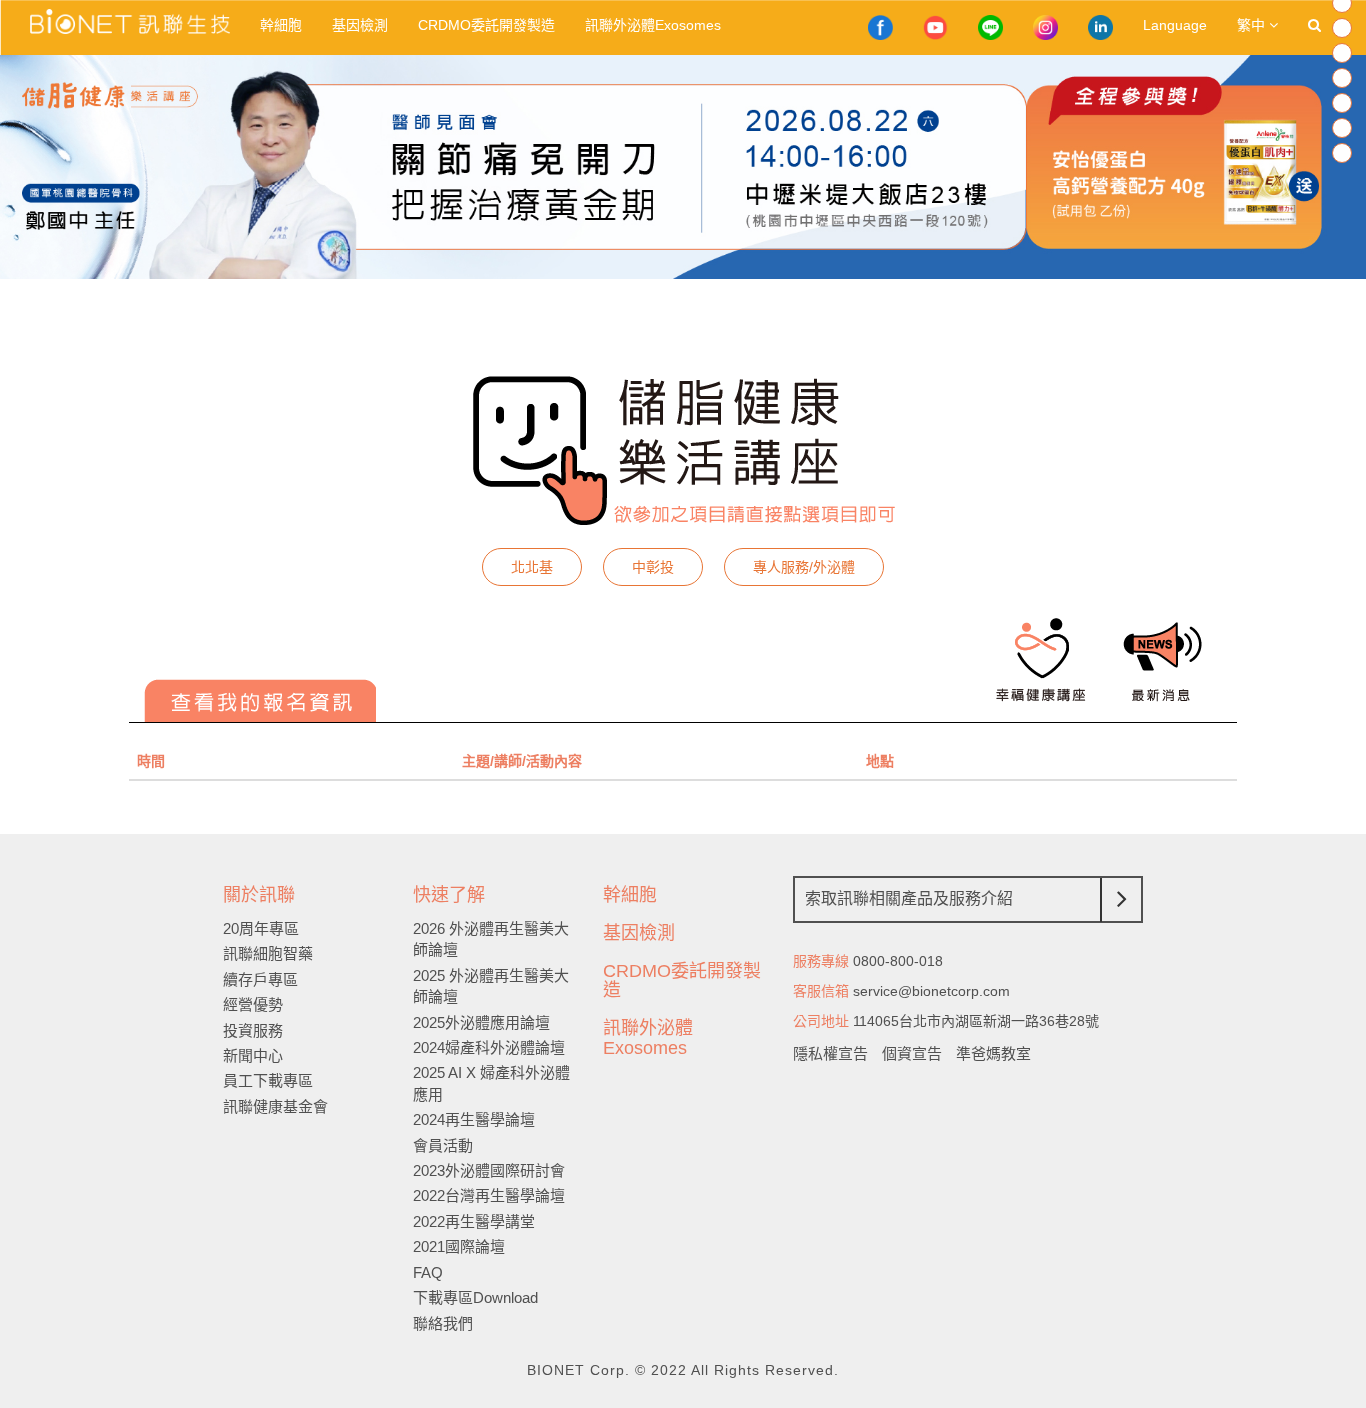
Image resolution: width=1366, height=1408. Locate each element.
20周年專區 (261, 928)
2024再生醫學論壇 (474, 1119)
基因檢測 (360, 25)
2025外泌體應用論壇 (481, 1022)
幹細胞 (281, 25)
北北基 (532, 567)
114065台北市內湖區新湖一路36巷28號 (976, 1021)
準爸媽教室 (993, 1053)
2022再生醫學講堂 (474, 1221)
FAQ (428, 1272)
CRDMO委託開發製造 (486, 25)
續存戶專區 (260, 979)
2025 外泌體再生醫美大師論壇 (491, 986)
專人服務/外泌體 (804, 567)
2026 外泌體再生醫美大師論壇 (491, 939)
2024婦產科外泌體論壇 (489, 1047)
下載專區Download (475, 1297)
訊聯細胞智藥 (268, 953)
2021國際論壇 (459, 1246)
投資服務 (253, 1030)
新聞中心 (253, 1055)
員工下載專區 (268, 1080)
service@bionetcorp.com (931, 991)
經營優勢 (253, 1004)
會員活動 (443, 1145)
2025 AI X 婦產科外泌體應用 (491, 1083)
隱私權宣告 (830, 1053)
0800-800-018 (898, 961)
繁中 (1253, 25)
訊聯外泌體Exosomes (653, 25)
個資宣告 (912, 1053)
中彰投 (653, 567)
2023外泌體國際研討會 (489, 1170)
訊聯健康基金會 (275, 1106)
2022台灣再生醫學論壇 (489, 1195)
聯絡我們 (443, 1323)
